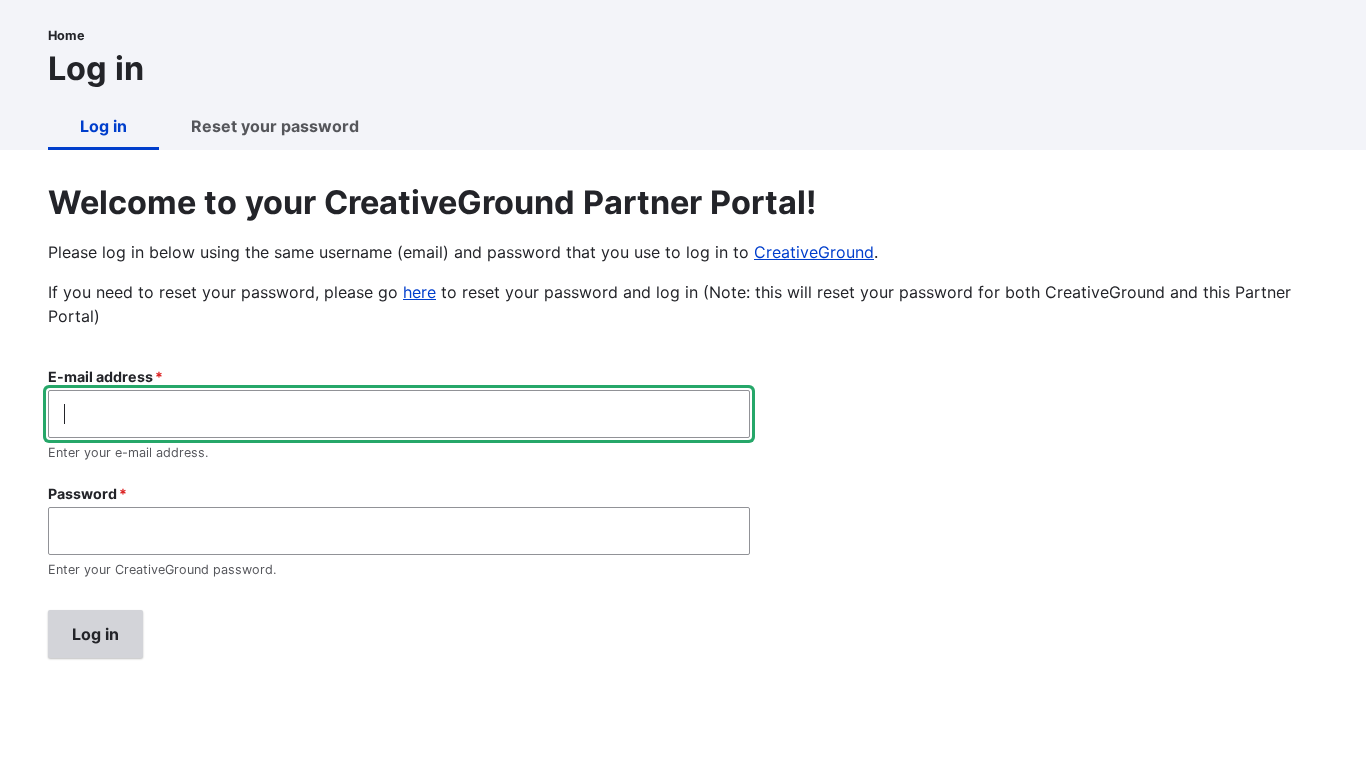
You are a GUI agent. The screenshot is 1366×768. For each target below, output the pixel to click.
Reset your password (275, 126)
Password (82, 493)
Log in (103, 126)
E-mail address (100, 376)
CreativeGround (814, 252)
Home (66, 35)
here (419, 292)
